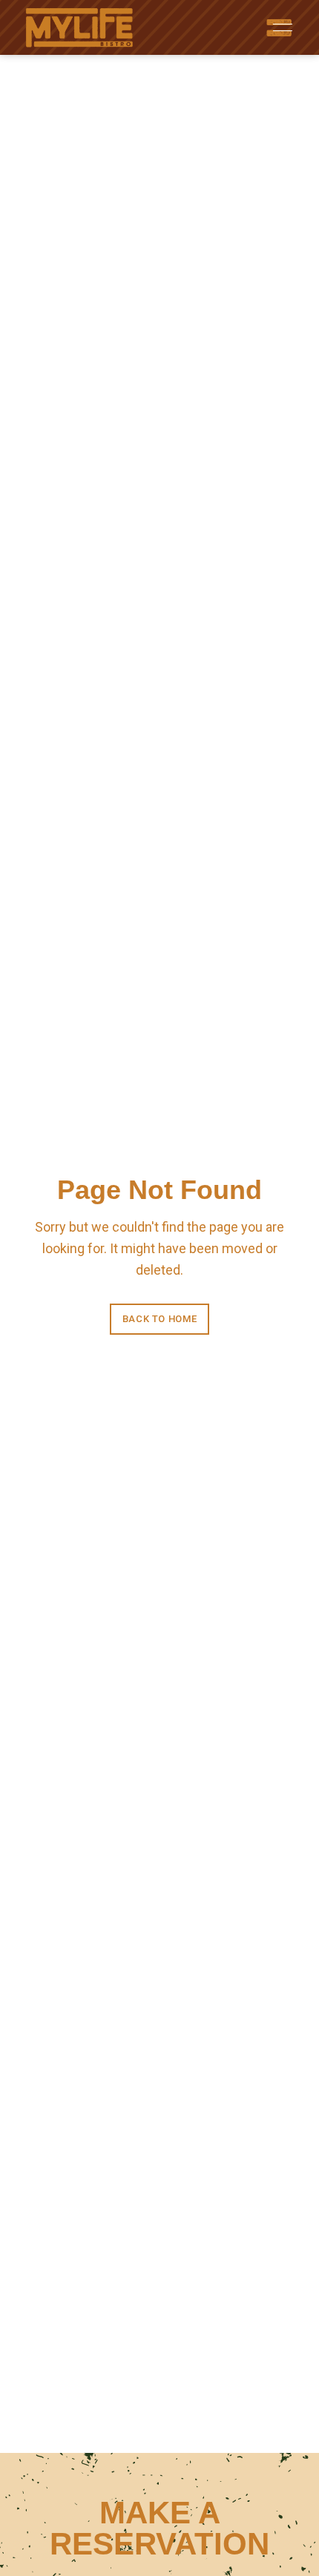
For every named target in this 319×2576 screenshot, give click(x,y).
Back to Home (160, 1319)
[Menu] (279, 27)
